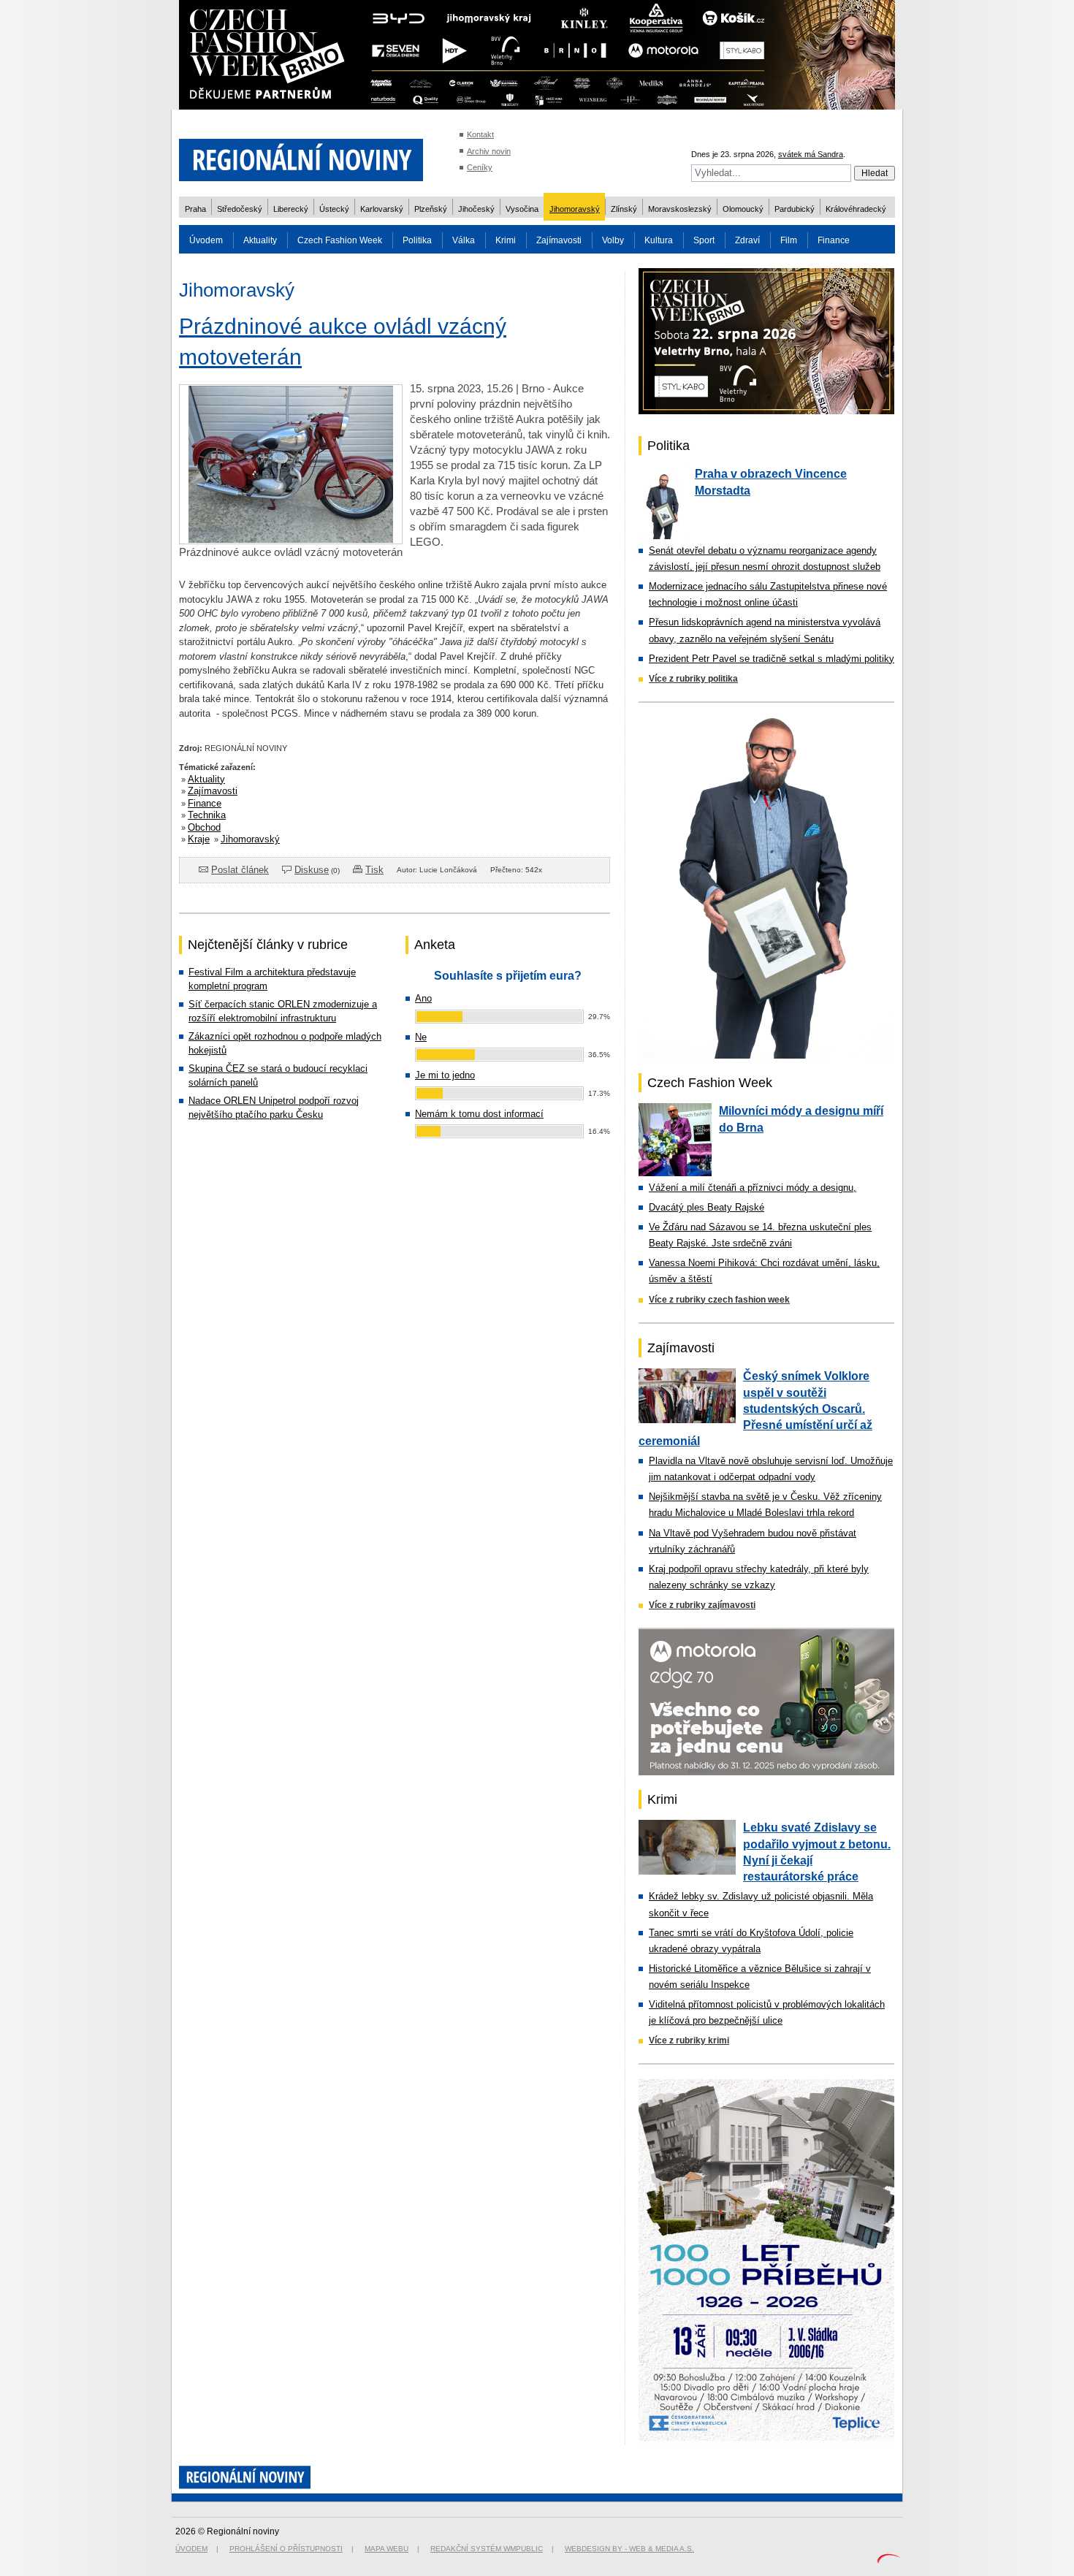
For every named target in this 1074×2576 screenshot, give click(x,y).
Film (789, 240)
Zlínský (624, 209)
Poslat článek (240, 870)
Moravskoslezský (680, 209)
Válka (464, 240)
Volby (613, 240)
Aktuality (260, 240)
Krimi (506, 240)
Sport (704, 240)
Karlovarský (382, 209)
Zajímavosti (559, 240)
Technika (207, 815)
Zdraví (747, 240)
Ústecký (334, 209)
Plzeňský (431, 209)
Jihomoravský (575, 209)
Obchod (204, 827)
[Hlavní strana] (301, 190)
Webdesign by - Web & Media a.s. (629, 2549)
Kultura (659, 240)
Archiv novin (489, 151)
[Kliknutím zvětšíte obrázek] (291, 540)
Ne (421, 1037)
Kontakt (480, 134)
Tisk (374, 870)
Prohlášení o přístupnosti (286, 2549)
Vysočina (522, 209)
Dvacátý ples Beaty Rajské (707, 1207)
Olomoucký (743, 209)
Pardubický (795, 209)
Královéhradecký (856, 209)
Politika (417, 240)
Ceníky (480, 167)
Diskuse (312, 870)
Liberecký (291, 209)
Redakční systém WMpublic (487, 2549)
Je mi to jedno (445, 1075)
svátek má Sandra (811, 154)
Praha (195, 209)
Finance (834, 240)
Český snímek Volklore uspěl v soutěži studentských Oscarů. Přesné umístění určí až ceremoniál (755, 1409)
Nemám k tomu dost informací (479, 1114)
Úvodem (206, 240)
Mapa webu (386, 2549)
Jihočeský (476, 209)
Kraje (199, 839)
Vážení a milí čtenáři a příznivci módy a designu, (753, 1188)
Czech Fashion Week (340, 240)
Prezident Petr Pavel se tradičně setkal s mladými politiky (772, 659)
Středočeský (240, 209)
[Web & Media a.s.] (888, 2560)
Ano (423, 998)
